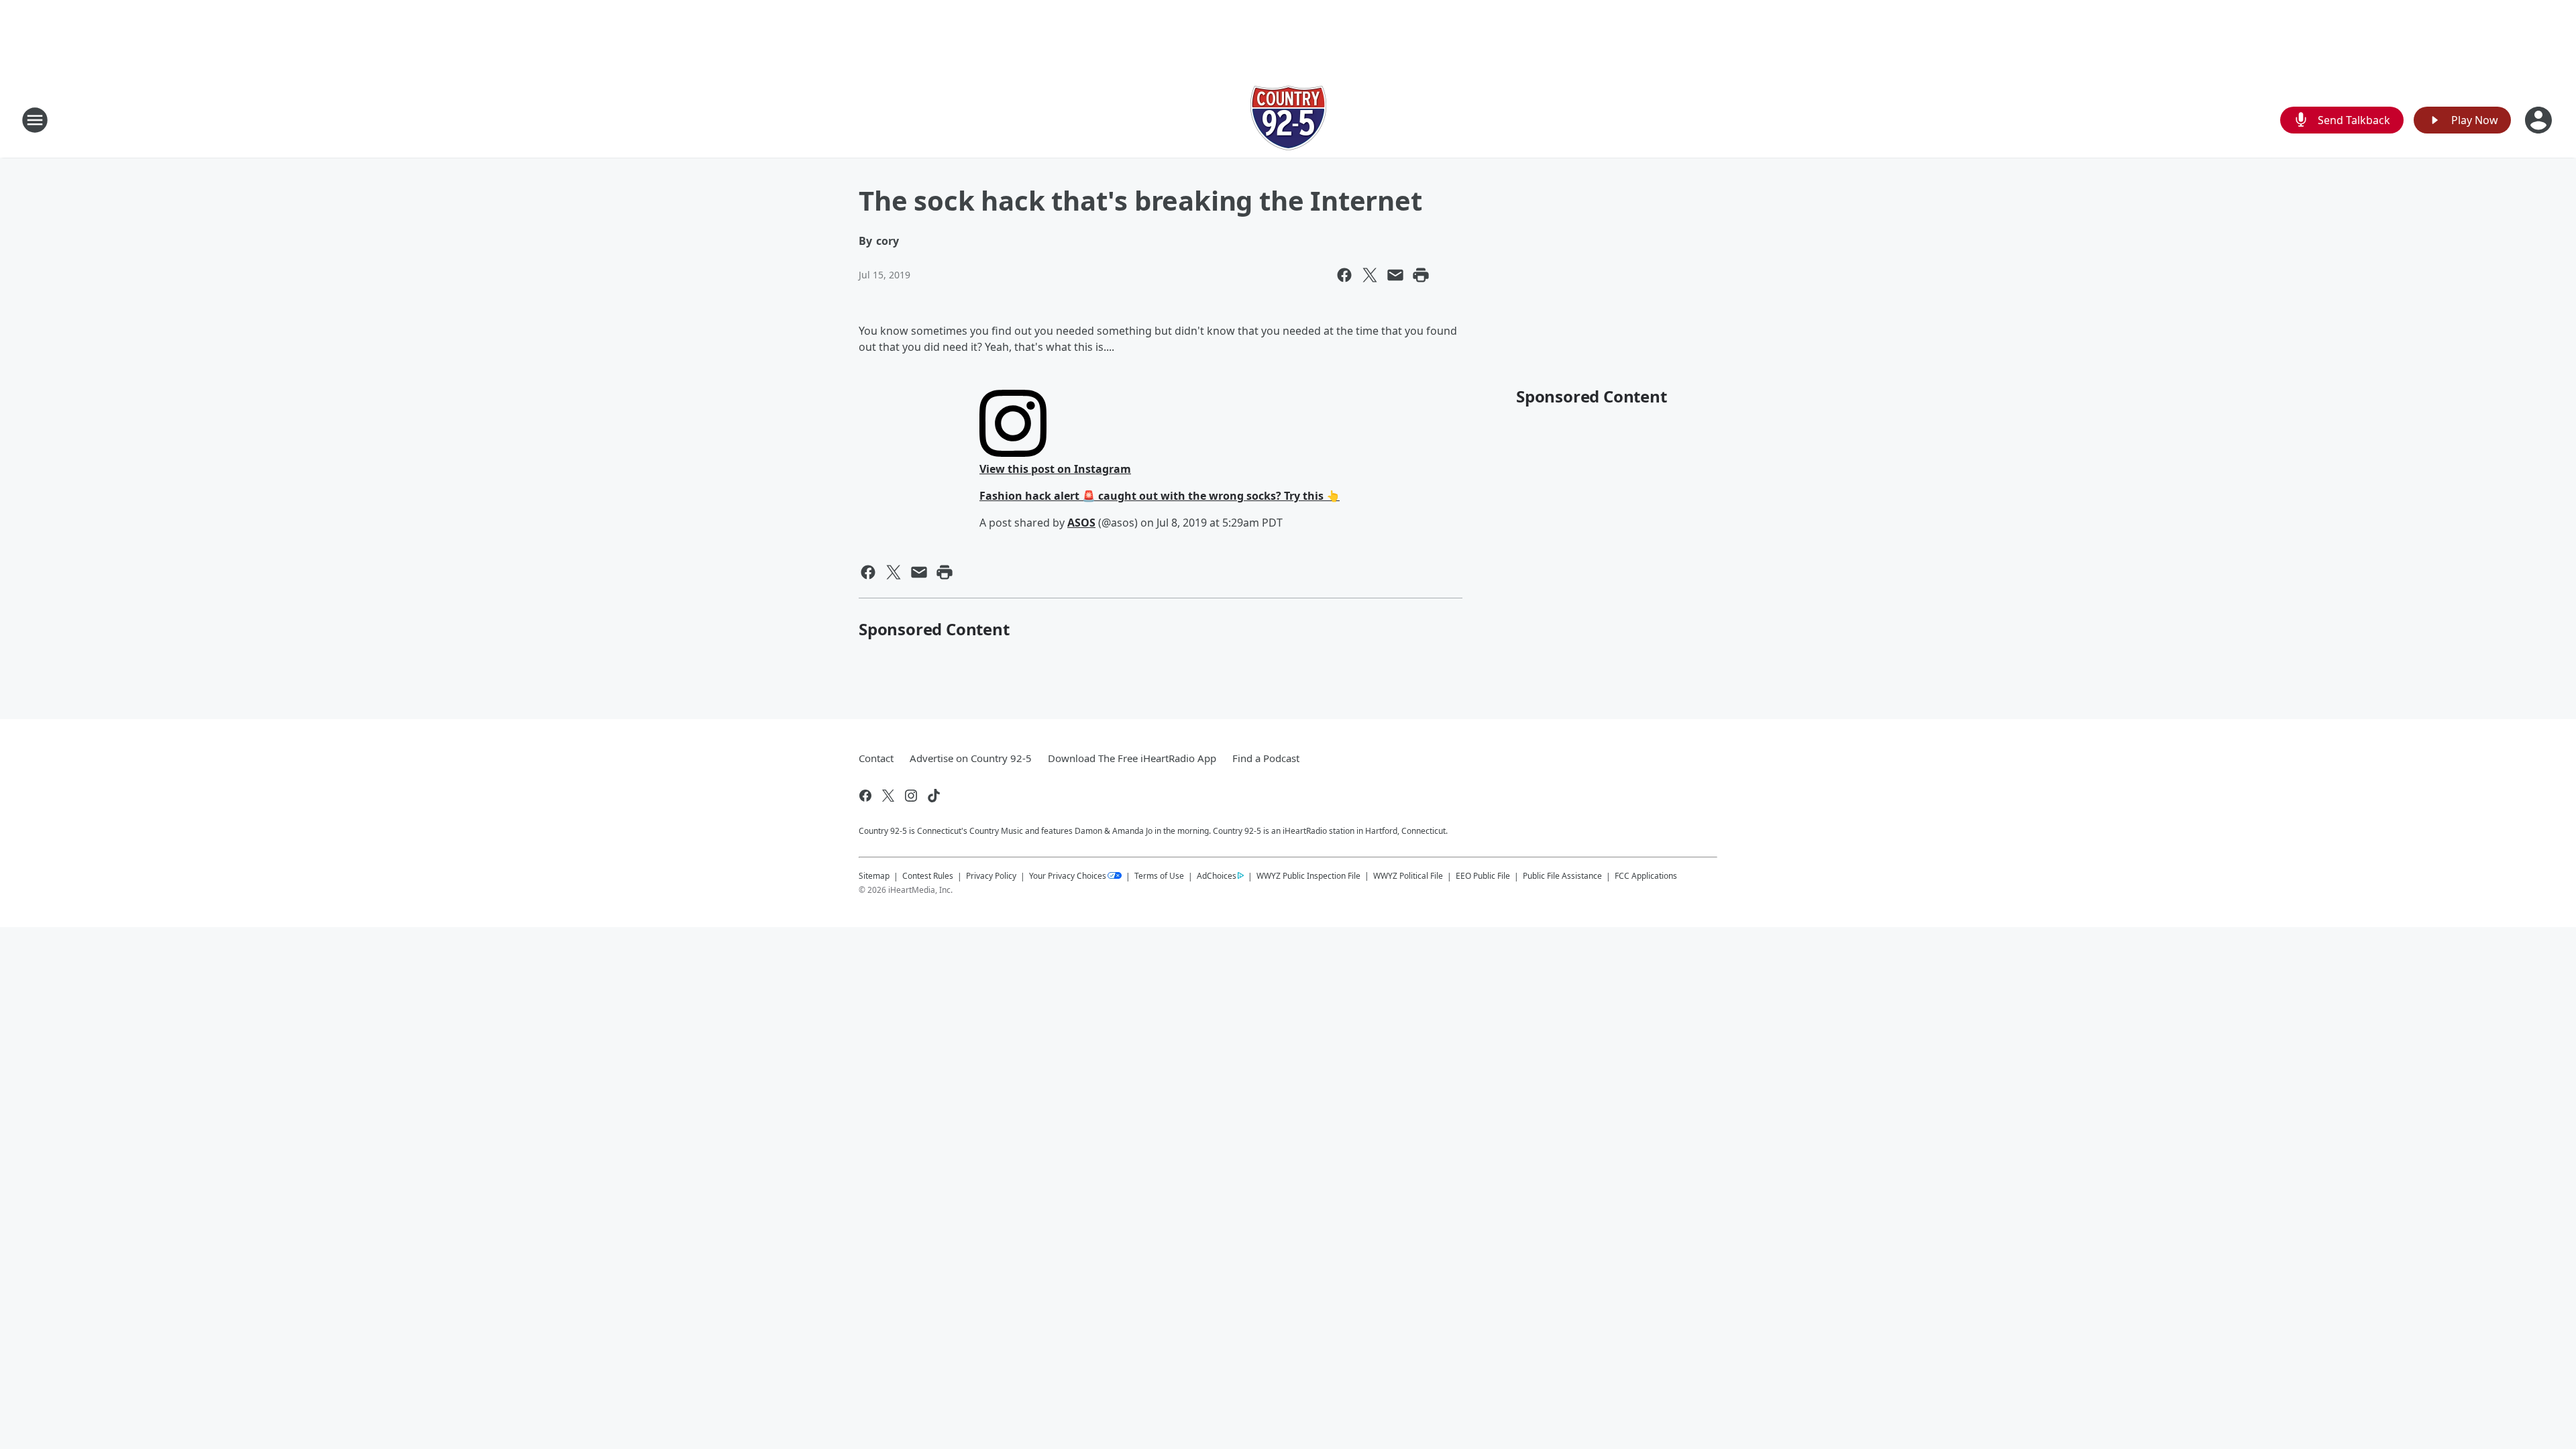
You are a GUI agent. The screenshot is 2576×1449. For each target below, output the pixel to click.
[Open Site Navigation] (35, 120)
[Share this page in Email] (1395, 275)
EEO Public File (1483, 876)
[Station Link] (1288, 120)
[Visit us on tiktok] (934, 796)
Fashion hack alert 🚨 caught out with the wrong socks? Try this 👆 (1160, 496)
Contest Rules (928, 876)
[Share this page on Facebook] (1344, 275)
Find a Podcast (1266, 758)
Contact (876, 758)
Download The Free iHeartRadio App (1132, 758)
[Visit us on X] (888, 796)
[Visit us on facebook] (865, 796)
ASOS (1081, 523)
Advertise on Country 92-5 (971, 758)
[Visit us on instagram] (911, 796)
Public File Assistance (1562, 876)
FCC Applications (1646, 875)
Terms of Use (1159, 876)
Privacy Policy (991, 876)
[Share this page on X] (1370, 275)
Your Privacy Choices (1068, 876)
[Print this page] (1421, 275)
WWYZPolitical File (1408, 876)
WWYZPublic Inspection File (1308, 875)
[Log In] (2540, 120)
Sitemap (874, 876)
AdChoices (1217, 876)
